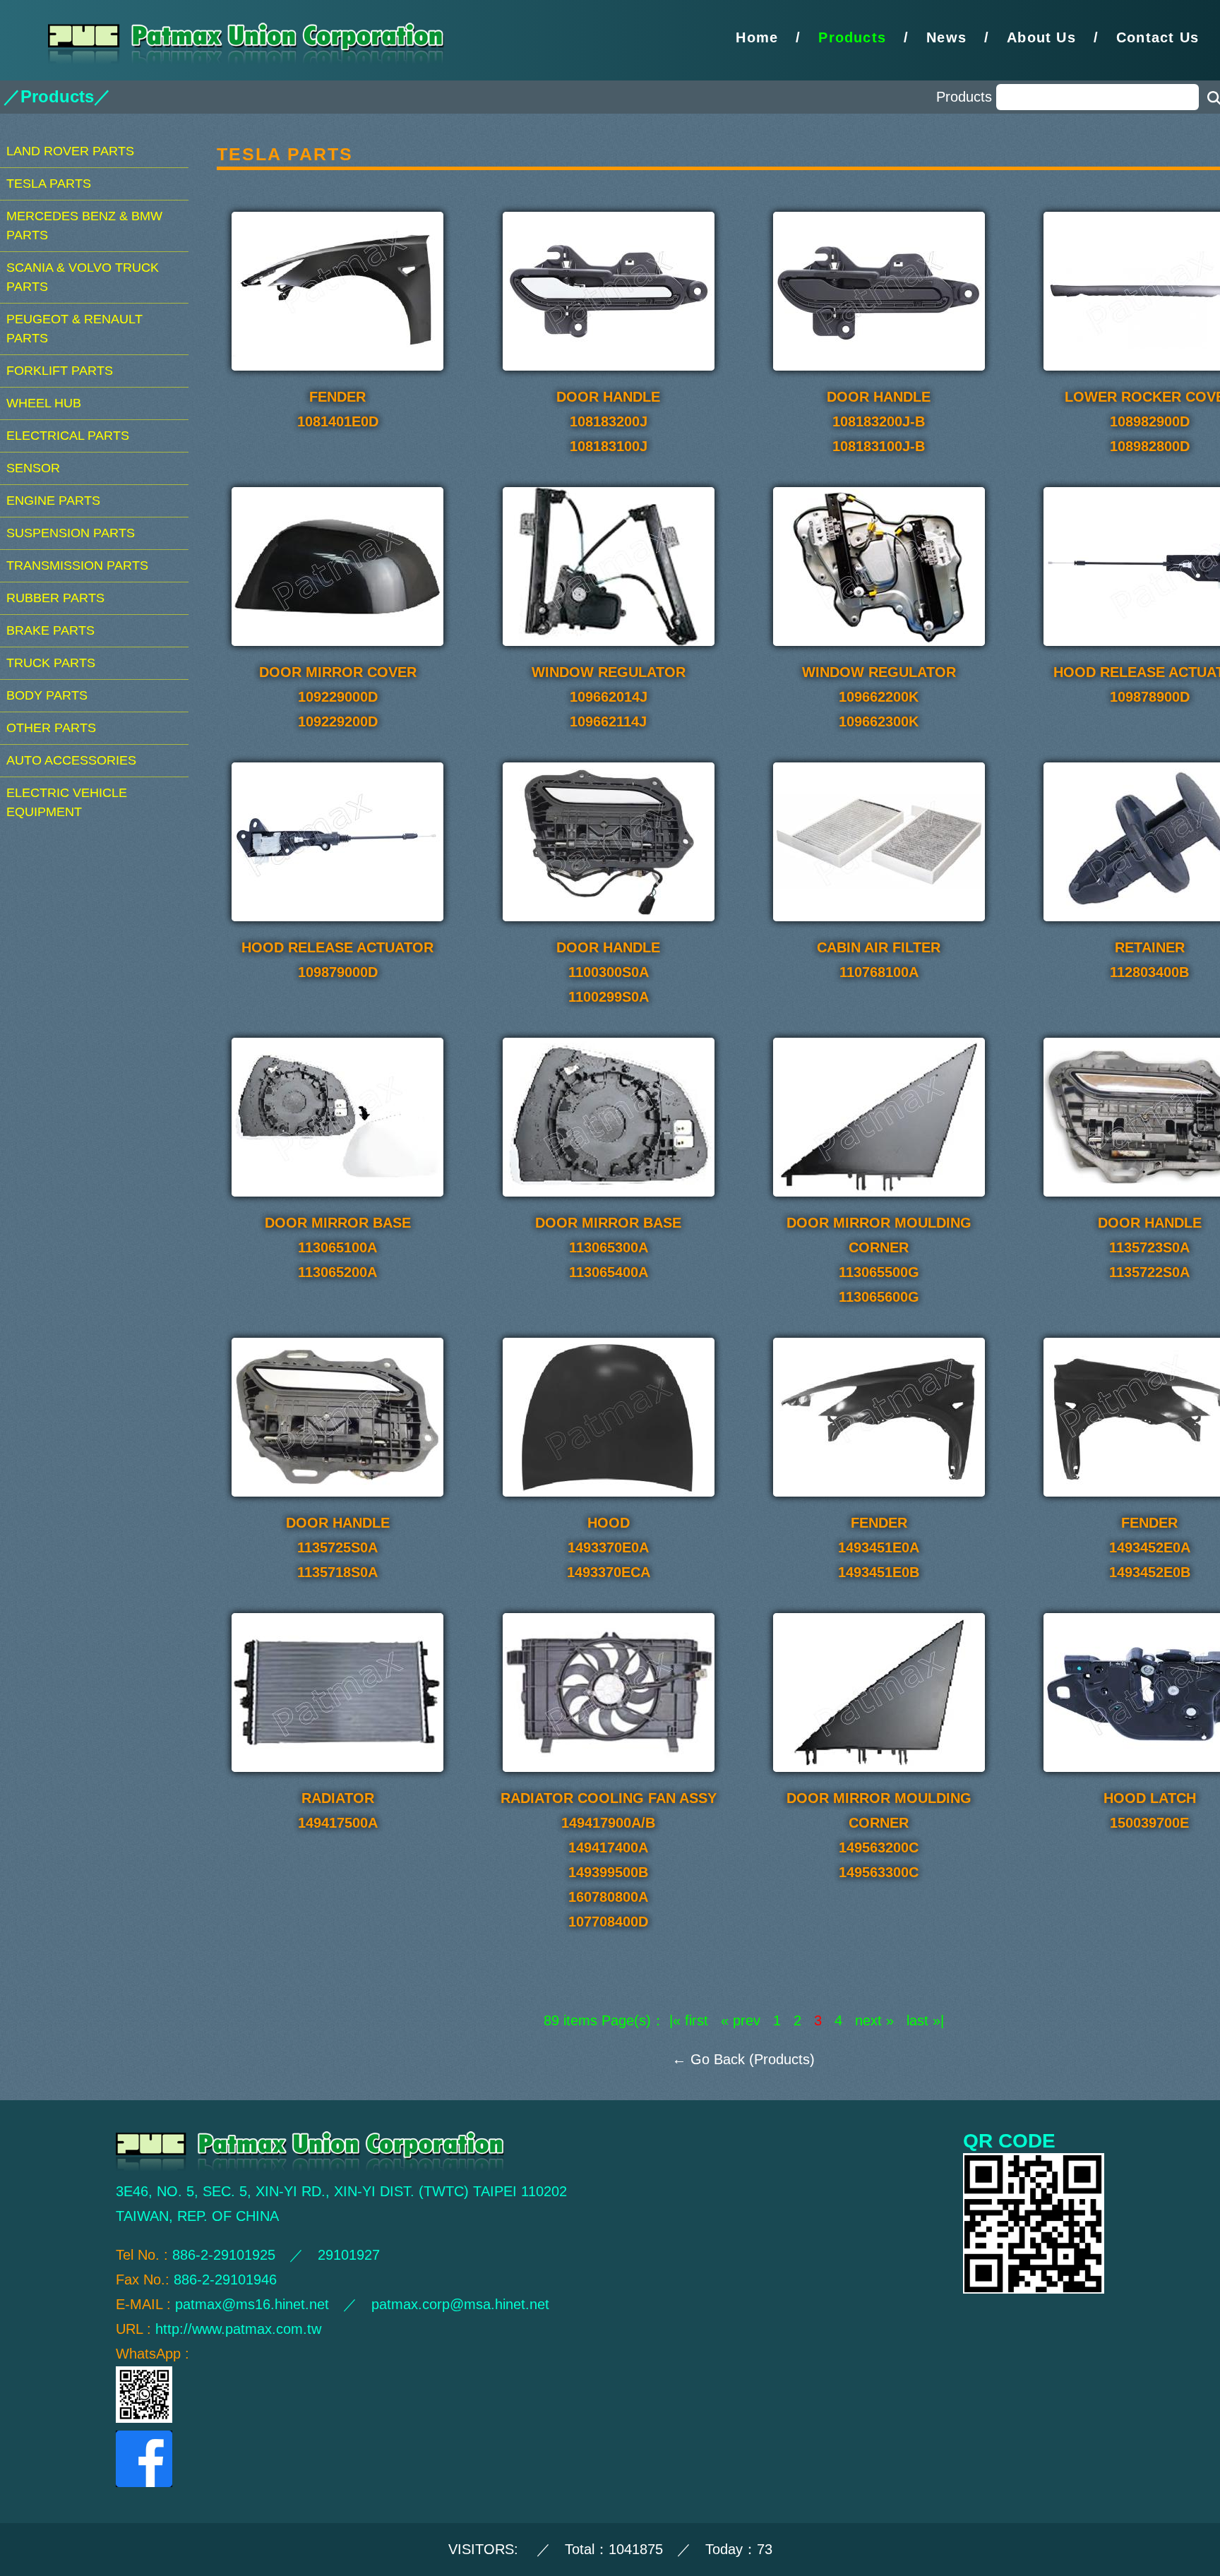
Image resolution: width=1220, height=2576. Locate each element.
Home (757, 37)
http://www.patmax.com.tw (238, 2329)
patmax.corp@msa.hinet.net (460, 2304)
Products (852, 37)
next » (874, 2020)
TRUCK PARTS (51, 663)
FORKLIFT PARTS (60, 371)
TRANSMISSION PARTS (77, 565)
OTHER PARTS (51, 728)
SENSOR (33, 468)
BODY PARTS (47, 695)
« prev (741, 2020)
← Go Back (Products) (743, 2059)
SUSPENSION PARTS (71, 533)
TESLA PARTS (49, 184)
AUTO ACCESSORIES (71, 760)
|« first (689, 2020)
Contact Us (1158, 37)
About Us (1041, 37)
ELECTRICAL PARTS (68, 436)
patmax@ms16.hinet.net (252, 2304)
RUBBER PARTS (55, 598)
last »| (925, 2020)
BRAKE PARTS (50, 630)
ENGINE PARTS (53, 501)
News (946, 37)
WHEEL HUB (44, 403)
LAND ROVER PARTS (70, 151)
